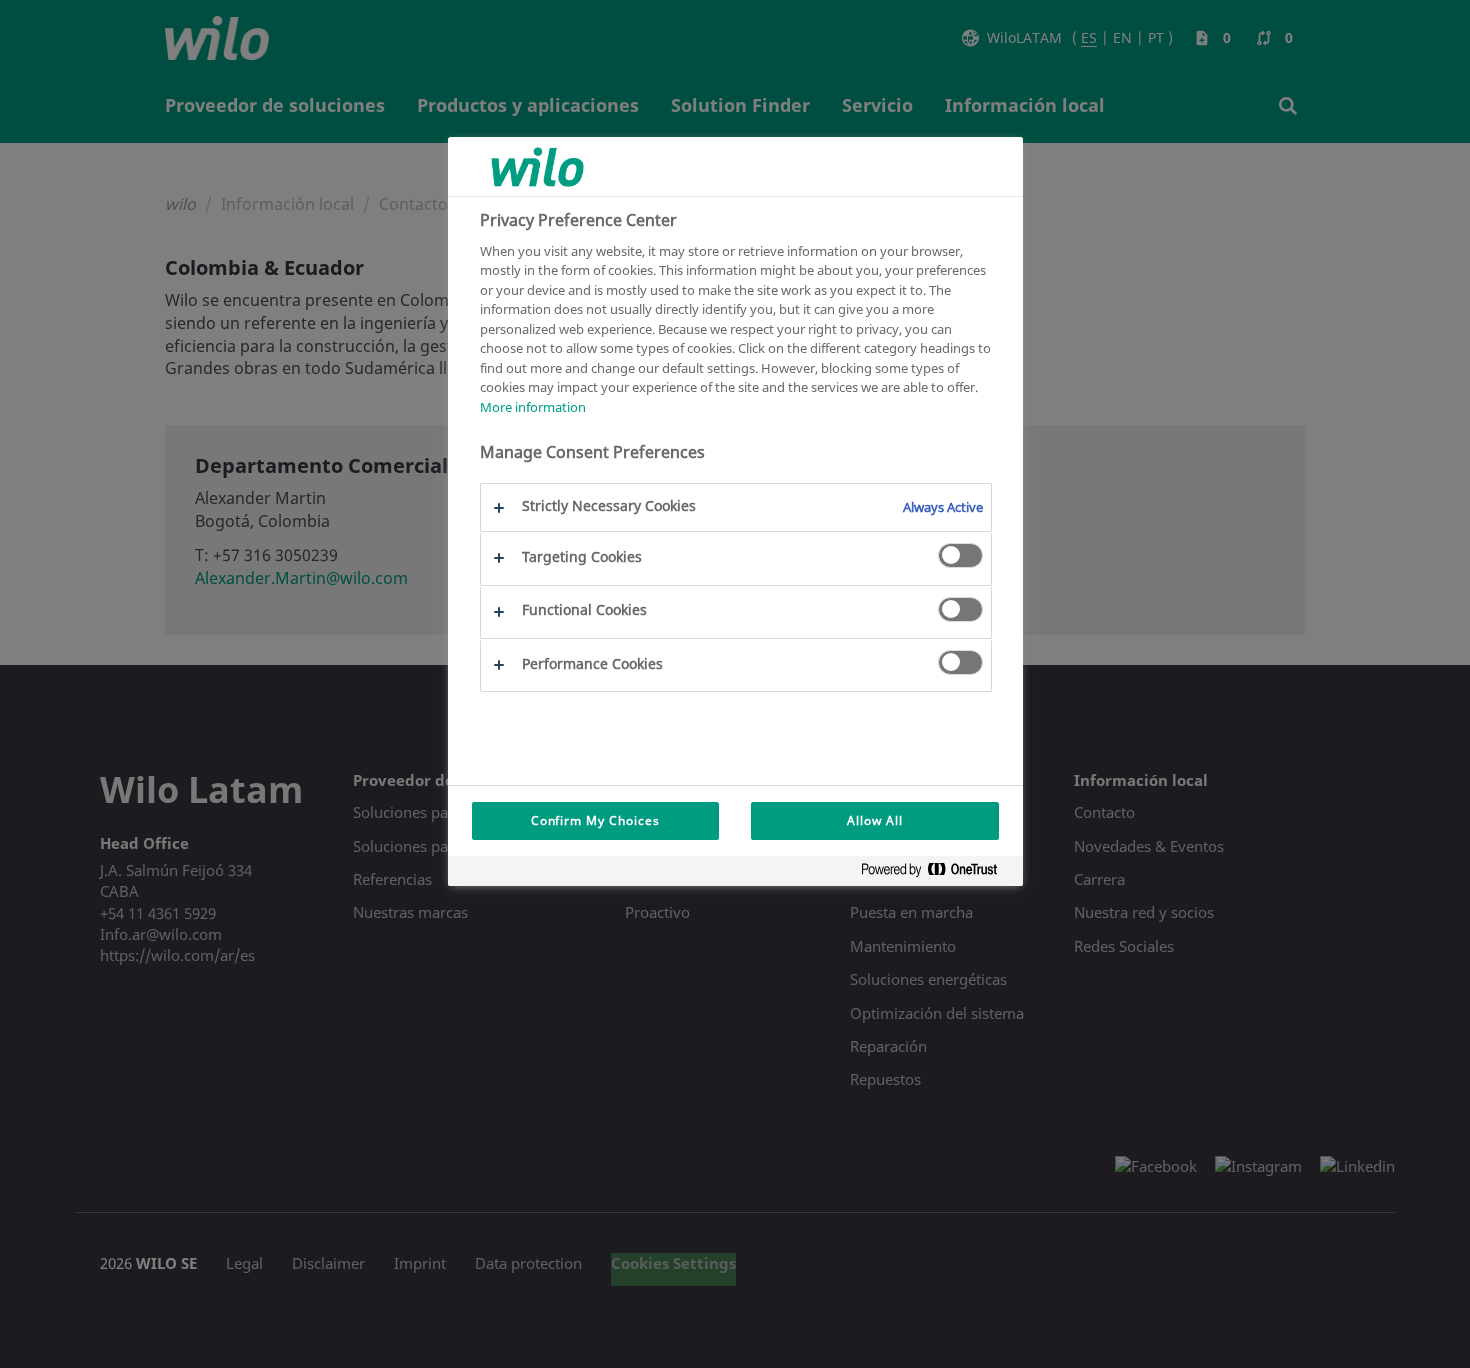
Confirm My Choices (595, 820)
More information (533, 407)
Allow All (875, 820)
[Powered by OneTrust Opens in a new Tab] (937, 873)
